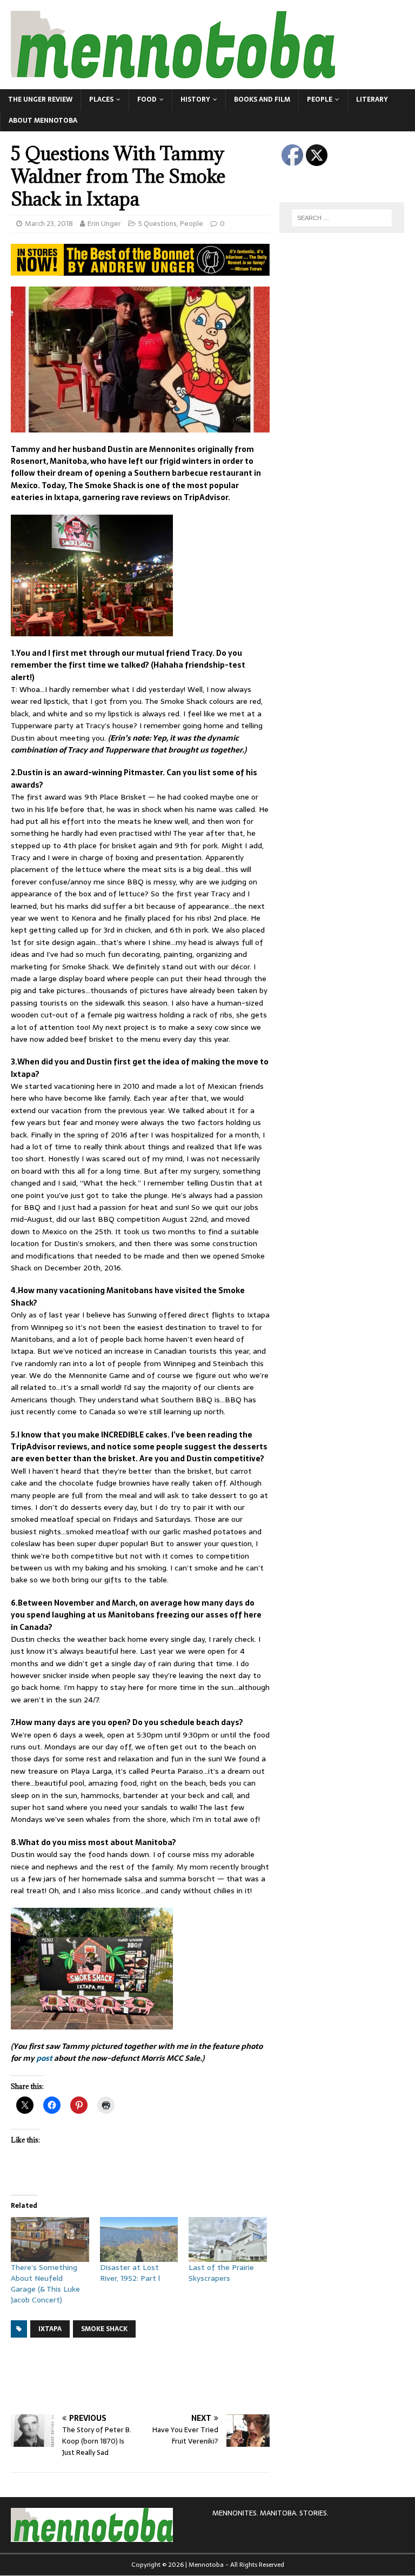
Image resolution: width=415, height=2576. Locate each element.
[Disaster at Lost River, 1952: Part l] (139, 2239)
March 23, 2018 (49, 224)
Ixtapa (50, 2329)
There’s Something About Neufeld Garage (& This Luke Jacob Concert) (45, 2284)
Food (147, 99)
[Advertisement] (207, 2376)
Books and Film (262, 99)
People (320, 99)
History (195, 99)
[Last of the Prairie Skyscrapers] (228, 2239)
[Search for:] (342, 218)
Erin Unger (104, 224)
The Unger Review (40, 99)
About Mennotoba (43, 121)
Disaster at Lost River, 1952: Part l (130, 2273)
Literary (372, 99)
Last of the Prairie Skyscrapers (221, 2273)
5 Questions (158, 224)
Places (101, 99)
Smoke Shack (104, 2329)
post (44, 2058)
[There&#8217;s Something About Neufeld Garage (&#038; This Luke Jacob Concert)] (50, 2239)
